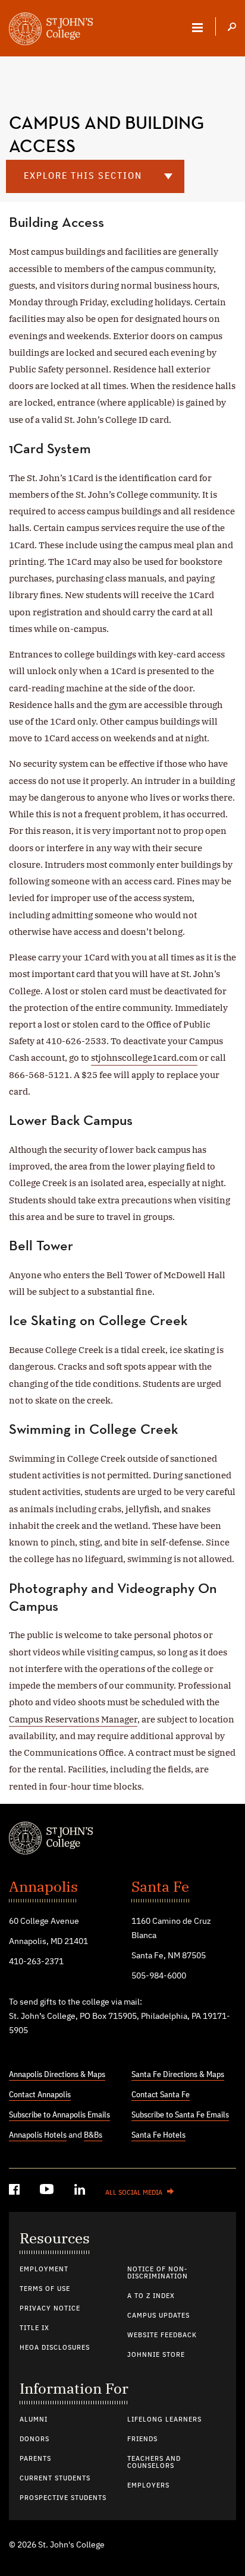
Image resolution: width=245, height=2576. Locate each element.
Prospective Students (63, 2498)
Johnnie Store (156, 2355)
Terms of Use (45, 2289)
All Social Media (134, 2193)
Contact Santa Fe (161, 2095)
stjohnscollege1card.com (144, 1058)
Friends (142, 2439)
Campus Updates (158, 2316)
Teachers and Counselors (154, 2463)
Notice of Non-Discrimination (158, 2273)
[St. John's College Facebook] (15, 2191)
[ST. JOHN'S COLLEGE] (51, 30)
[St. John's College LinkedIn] (81, 2191)
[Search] (232, 28)
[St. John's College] (122, 1839)
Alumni (34, 2420)
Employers (148, 2486)
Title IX (34, 2328)
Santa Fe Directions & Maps (178, 2075)
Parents (35, 2459)
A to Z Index (151, 2296)
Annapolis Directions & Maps (57, 2075)
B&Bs (93, 2135)
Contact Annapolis (40, 2095)
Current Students (55, 2479)
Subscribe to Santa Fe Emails (180, 2115)
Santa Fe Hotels (158, 2135)
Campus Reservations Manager (73, 1719)
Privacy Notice (50, 2309)
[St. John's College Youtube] (48, 2191)
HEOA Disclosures (55, 2348)
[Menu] (197, 27)
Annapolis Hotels (38, 2135)
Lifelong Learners (164, 2420)
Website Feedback (162, 2335)
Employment (44, 2270)
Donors (34, 2439)
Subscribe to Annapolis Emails (59, 2115)
